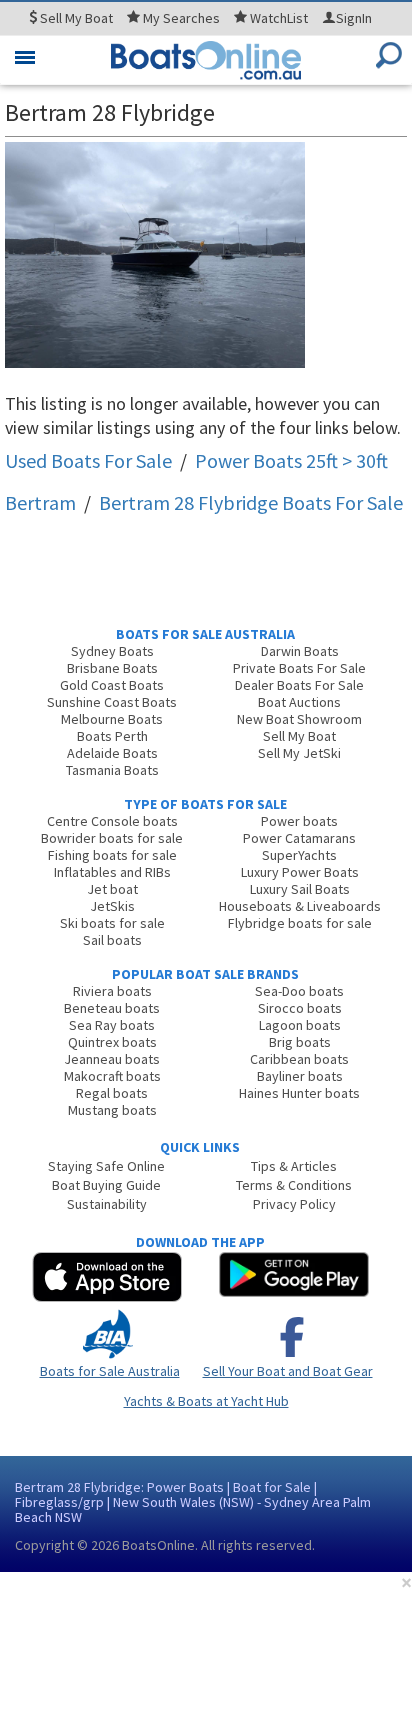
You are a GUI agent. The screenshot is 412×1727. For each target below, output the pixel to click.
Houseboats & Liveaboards (300, 906)
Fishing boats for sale (112, 855)
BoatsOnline (158, 1545)
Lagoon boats (300, 1025)
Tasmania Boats (112, 770)
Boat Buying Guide (106, 1185)
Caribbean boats (299, 1059)
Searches (181, 18)
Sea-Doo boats (299, 991)
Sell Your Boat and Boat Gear (288, 1371)
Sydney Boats (112, 651)
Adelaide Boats (112, 753)
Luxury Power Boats (300, 872)
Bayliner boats (300, 1076)
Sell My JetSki (299, 753)
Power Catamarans (299, 838)
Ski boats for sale (112, 923)
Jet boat (112, 889)
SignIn (354, 18)
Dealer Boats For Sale (299, 685)
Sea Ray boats (112, 1025)
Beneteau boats (112, 1008)
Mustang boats (112, 1110)
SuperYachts (299, 855)
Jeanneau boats (112, 1059)
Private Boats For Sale (299, 668)
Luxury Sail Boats (300, 889)
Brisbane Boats (112, 668)
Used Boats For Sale (88, 460)
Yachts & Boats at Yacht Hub (206, 1401)
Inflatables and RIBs (112, 872)
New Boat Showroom (299, 719)
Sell (75, 18)
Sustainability (107, 1204)
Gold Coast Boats (112, 685)
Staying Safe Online (106, 1166)
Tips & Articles (294, 1166)
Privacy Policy (294, 1204)
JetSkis (112, 906)
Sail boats (112, 940)
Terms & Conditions (294, 1185)
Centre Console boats (112, 821)
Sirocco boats (300, 1008)
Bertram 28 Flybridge (251, 502)
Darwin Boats (300, 651)
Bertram (40, 502)
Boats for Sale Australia (110, 1371)
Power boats (299, 821)
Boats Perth (112, 736)
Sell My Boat (299, 736)
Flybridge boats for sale (300, 923)
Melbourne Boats (112, 719)
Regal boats (112, 1093)
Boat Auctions (299, 702)
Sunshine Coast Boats (112, 702)
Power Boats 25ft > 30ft (291, 460)
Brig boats (300, 1042)
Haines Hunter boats (299, 1093)
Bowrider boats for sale (112, 838)
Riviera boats (112, 991)
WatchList (279, 18)
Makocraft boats (112, 1076)
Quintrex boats (112, 1042)
